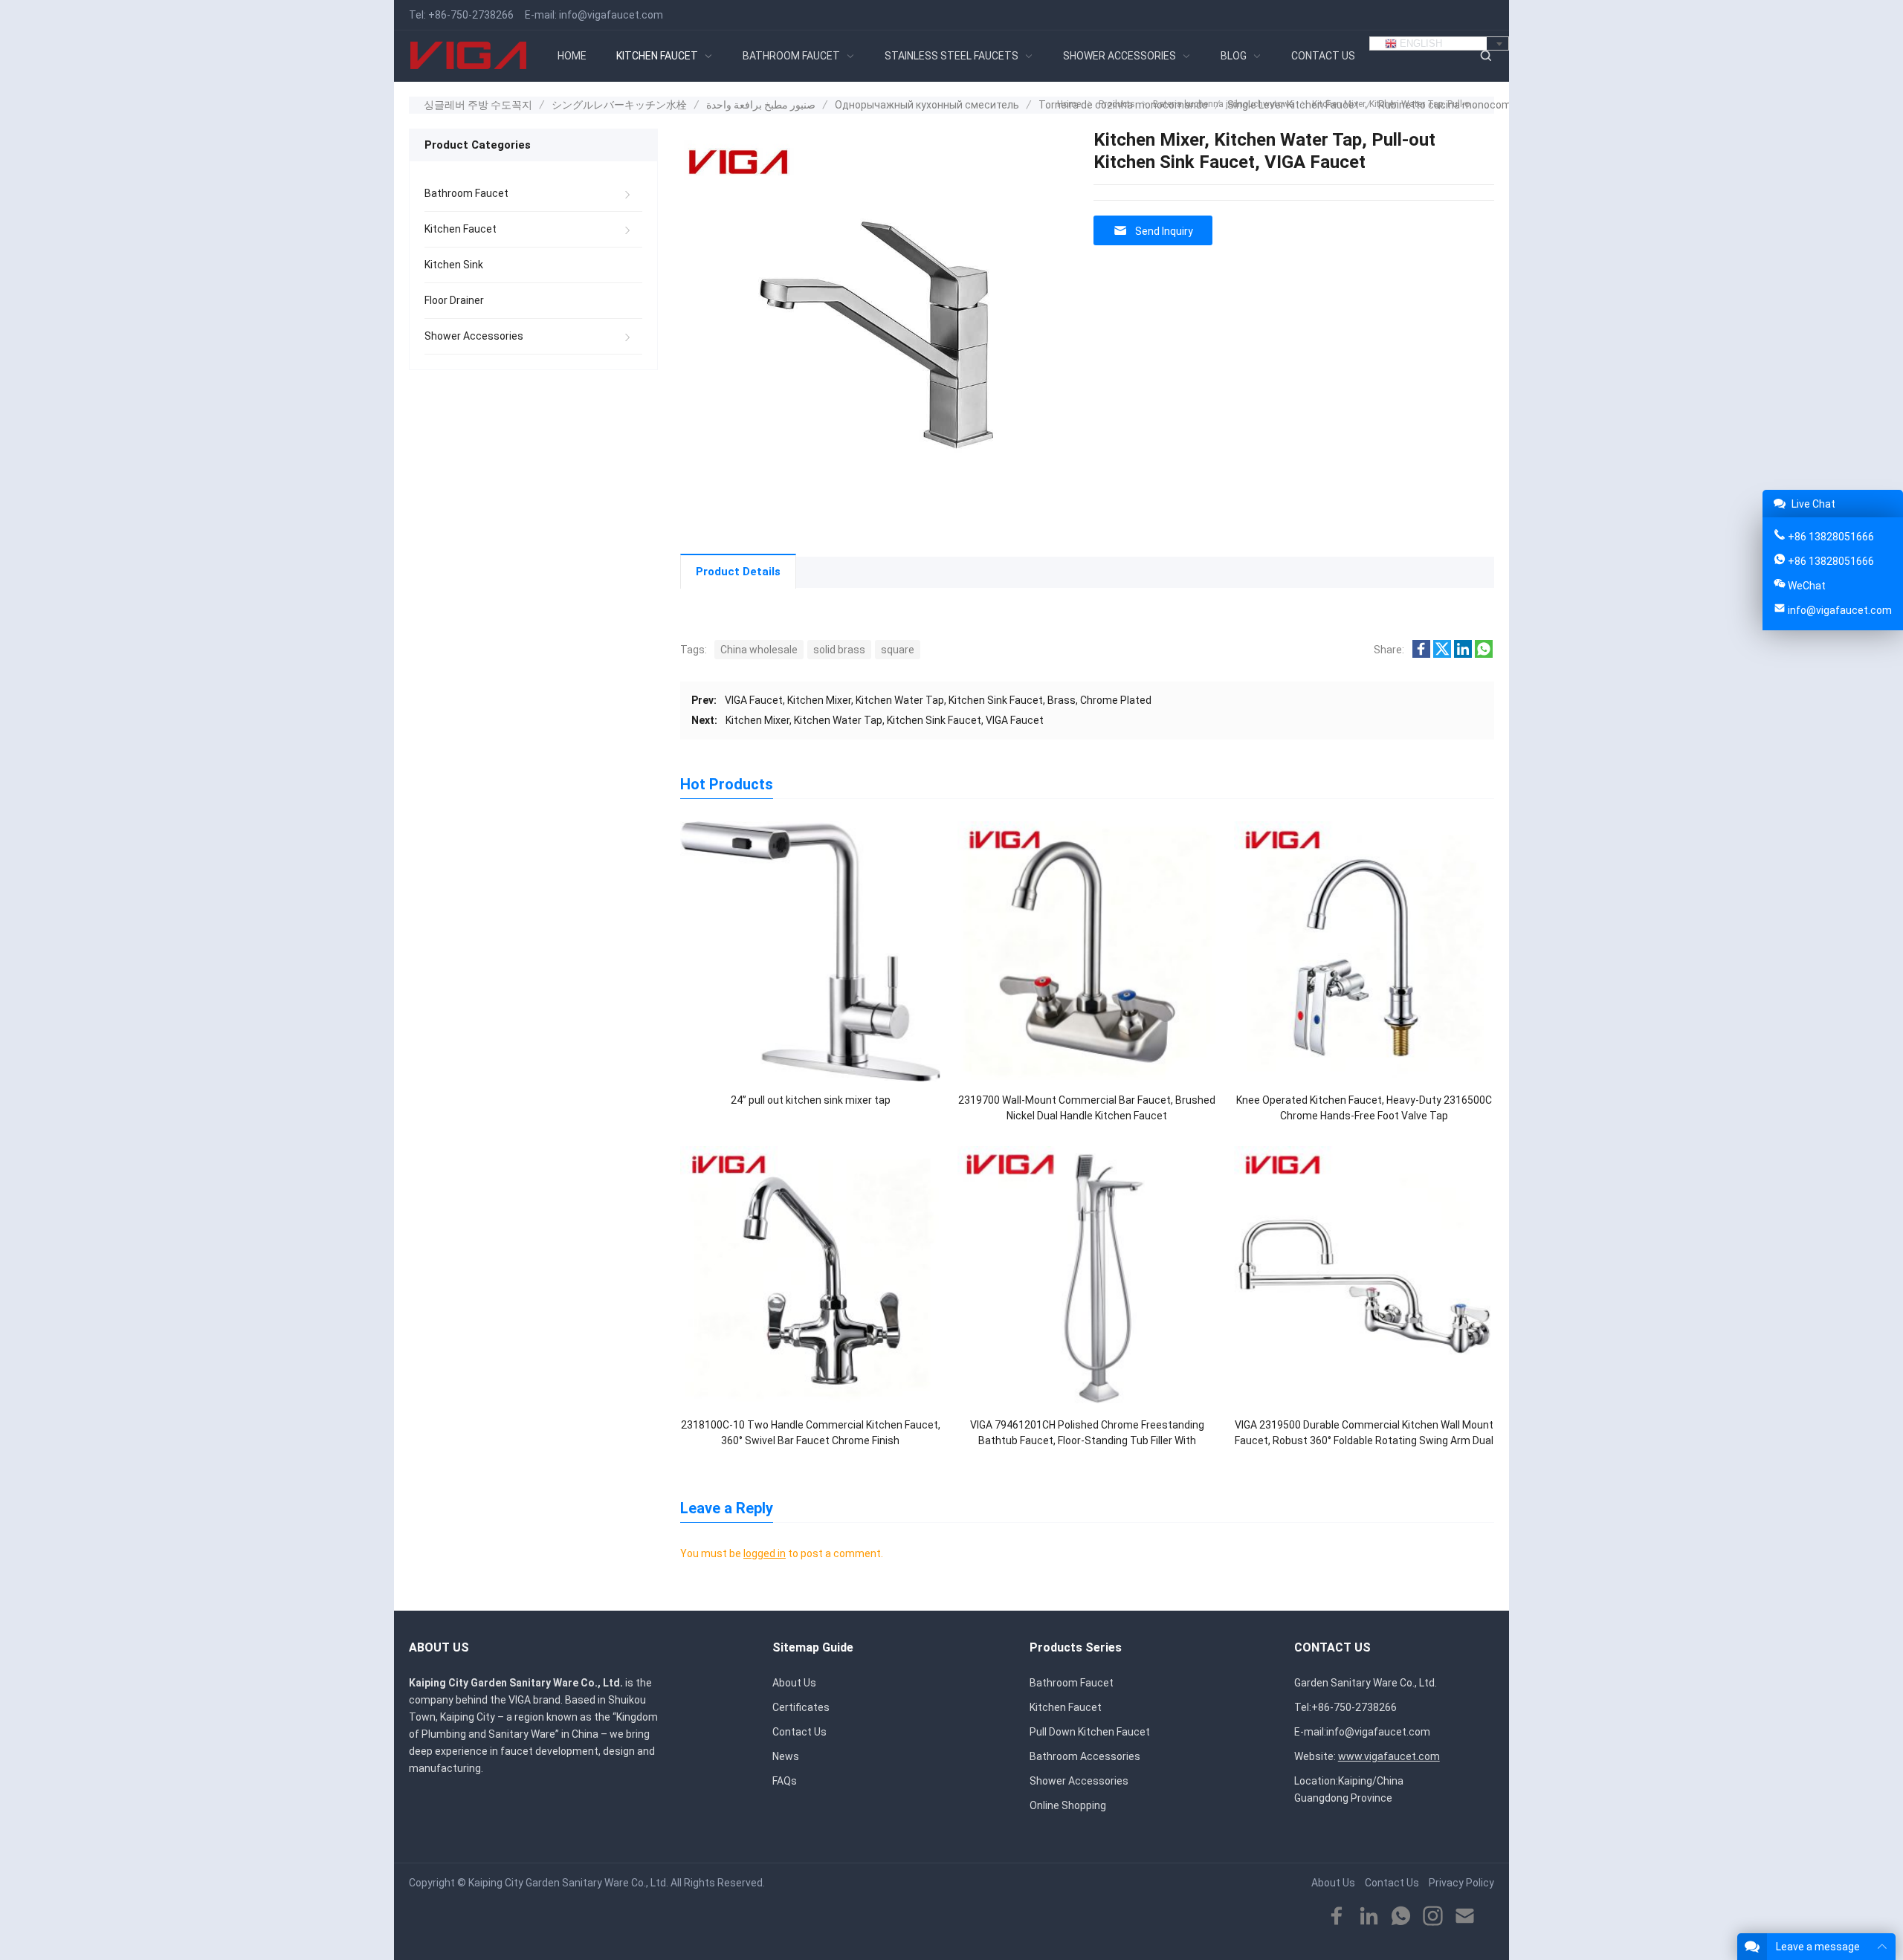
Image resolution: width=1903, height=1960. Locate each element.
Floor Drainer (454, 300)
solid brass (839, 650)
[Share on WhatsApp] (1484, 654)
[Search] (1485, 56)
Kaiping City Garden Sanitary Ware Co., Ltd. (568, 1883)
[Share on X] (1442, 654)
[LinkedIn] (1369, 1917)
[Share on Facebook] (1421, 654)
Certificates (801, 1707)
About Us (794, 1683)
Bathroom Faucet (466, 193)
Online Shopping (1068, 1805)
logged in (765, 1553)
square (898, 650)
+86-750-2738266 (471, 15)
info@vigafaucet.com (611, 15)
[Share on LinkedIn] (1463, 654)
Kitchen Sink (454, 265)
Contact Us (799, 1732)
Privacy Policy (1461, 1883)
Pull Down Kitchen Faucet (1090, 1732)
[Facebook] (1337, 1917)
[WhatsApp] (1401, 1917)
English (1419, 43)
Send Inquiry (1164, 231)
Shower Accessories (474, 336)
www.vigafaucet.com (1389, 1756)
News (786, 1756)
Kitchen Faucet (461, 229)
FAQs (785, 1781)
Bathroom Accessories (1085, 1756)
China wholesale (759, 650)
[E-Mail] (1465, 1917)
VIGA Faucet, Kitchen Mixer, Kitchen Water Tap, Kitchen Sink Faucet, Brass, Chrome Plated (938, 700)
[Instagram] (1433, 1917)
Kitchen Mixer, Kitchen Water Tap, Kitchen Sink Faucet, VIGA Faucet (885, 720)
